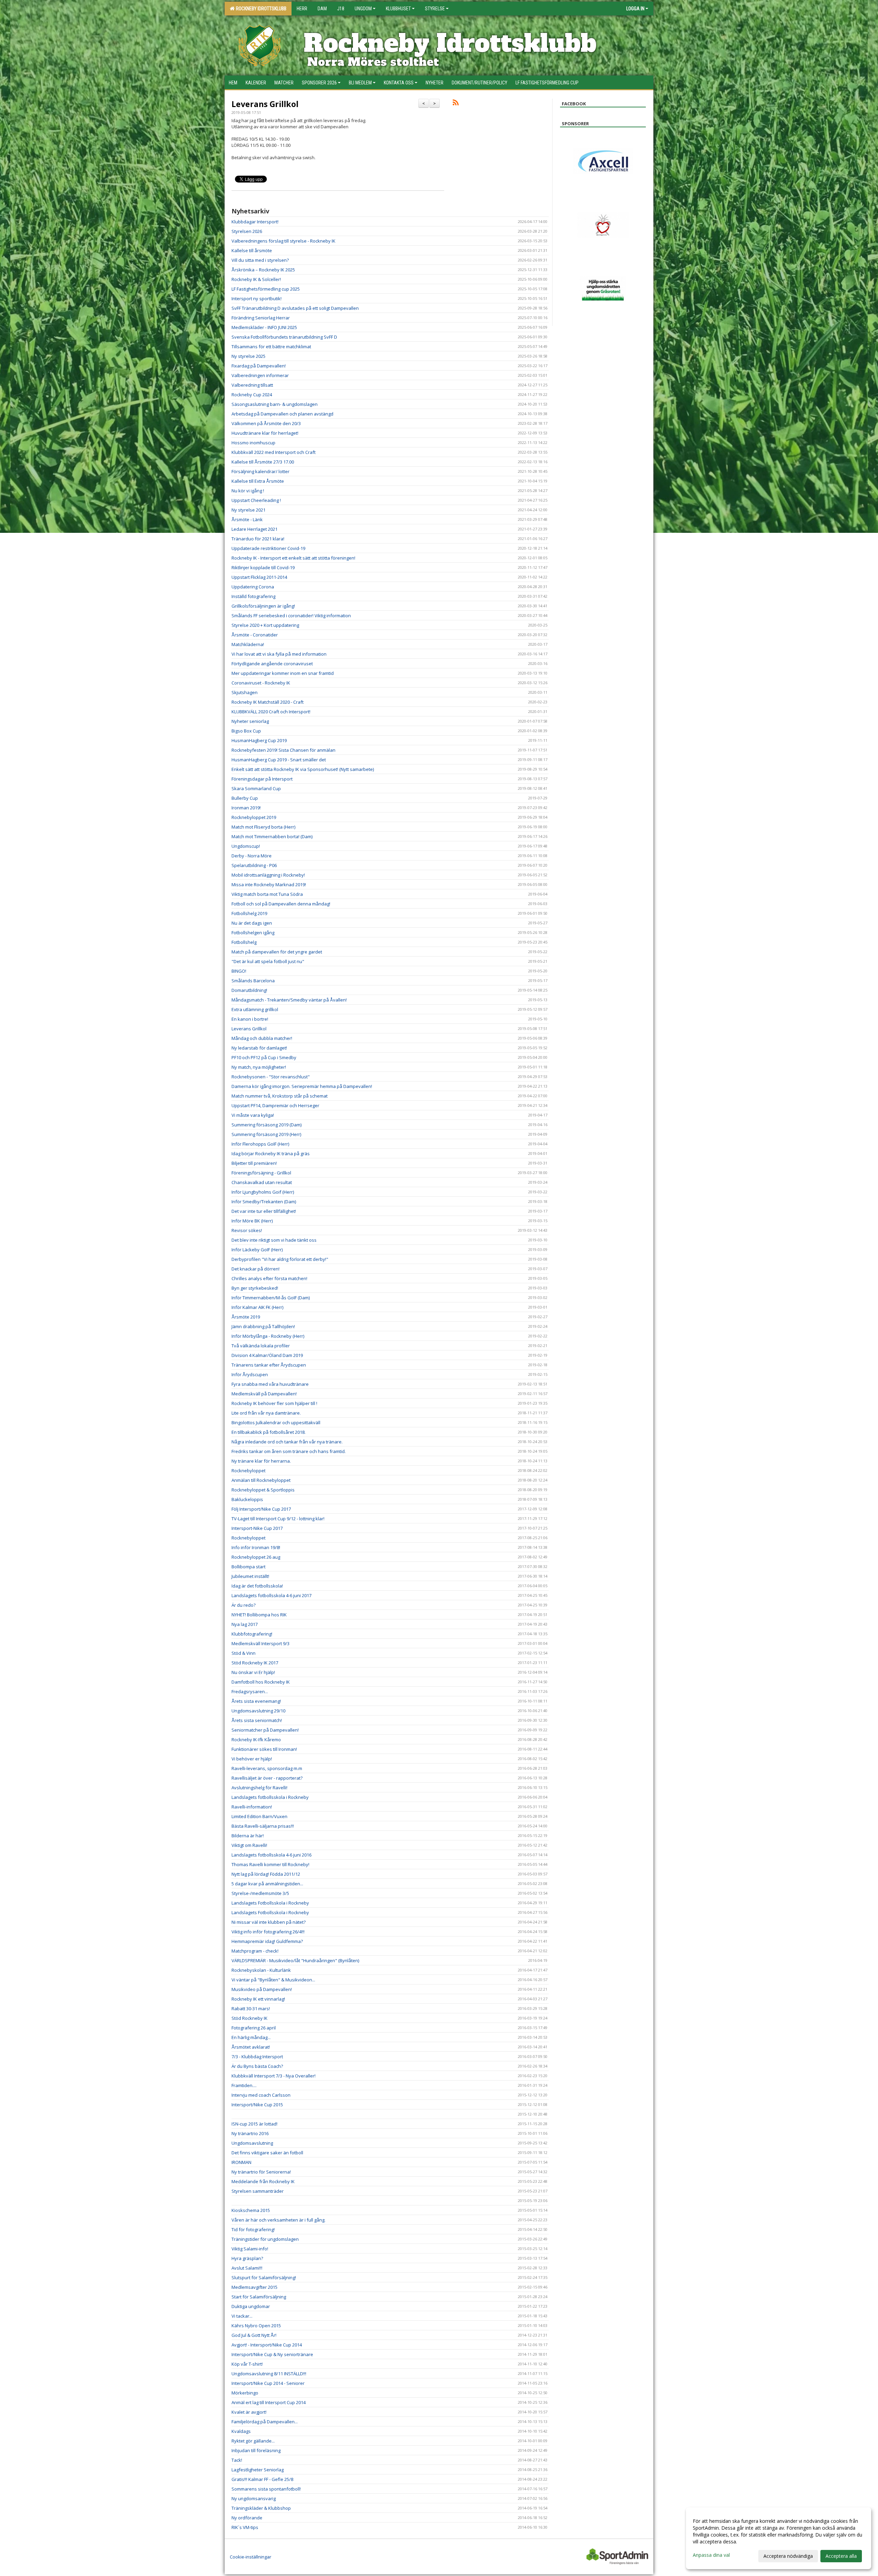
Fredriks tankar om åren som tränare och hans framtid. (289, 1451)
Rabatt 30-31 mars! (251, 2009)
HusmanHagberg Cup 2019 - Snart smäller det (279, 760)
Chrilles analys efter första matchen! (269, 1278)
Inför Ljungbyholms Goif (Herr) (263, 1192)
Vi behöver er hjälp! (252, 1759)
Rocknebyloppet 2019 (254, 817)
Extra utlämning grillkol (255, 1009)
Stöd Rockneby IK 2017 (255, 1663)
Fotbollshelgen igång (253, 933)
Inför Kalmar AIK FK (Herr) (257, 1307)
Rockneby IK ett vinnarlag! (258, 1999)
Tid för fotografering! (253, 2229)
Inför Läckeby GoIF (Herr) (257, 1250)
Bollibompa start (248, 1567)
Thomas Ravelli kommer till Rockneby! (270, 1864)
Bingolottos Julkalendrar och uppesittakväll (276, 1422)
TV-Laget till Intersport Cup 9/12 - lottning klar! (278, 1519)
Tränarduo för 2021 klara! (258, 539)
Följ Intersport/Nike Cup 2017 (261, 1509)
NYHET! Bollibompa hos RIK (259, 1615)
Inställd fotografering (253, 596)
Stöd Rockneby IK (250, 2018)
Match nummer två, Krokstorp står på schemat (280, 1096)
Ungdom (363, 9)
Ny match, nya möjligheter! (259, 1067)
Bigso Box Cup (246, 731)
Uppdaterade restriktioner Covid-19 (268, 548)
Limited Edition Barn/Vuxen (259, 1816)
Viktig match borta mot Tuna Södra (267, 894)
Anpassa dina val (711, 2555)
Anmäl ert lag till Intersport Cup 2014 (269, 2402)
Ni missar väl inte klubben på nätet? (269, 1922)
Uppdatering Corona (253, 587)
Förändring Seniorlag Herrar (261, 318)
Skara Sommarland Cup (256, 788)
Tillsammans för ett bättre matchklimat (271, 347)
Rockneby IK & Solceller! (256, 279)
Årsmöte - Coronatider (255, 635)
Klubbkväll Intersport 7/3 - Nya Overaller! (274, 2076)
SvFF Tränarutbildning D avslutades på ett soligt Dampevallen (295, 308)
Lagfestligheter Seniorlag (258, 2470)
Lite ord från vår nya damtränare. (266, 1413)
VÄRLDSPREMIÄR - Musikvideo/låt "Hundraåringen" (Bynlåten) (295, 1960)
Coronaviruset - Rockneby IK (261, 683)
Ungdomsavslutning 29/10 (258, 1711)
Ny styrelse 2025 (248, 356)
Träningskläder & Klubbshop (261, 2508)
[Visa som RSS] (456, 104)
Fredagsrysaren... (250, 1691)
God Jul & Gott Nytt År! (254, 2335)
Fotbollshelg (244, 942)
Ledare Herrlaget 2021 (254, 529)
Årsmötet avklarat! (251, 2047)
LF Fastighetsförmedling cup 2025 (266, 289)
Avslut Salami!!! (247, 2268)
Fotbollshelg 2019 (249, 913)
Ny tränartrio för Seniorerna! (261, 2172)
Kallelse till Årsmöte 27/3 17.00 (263, 462)
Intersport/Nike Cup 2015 (257, 2105)
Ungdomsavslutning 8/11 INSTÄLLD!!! (269, 2374)
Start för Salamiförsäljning (259, 2297)
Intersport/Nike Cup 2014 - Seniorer (268, 2383)
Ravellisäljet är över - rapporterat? (267, 1778)
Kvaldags (241, 2431)
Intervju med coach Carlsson (261, 2095)
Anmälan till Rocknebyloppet (261, 1480)
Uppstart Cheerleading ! (256, 500)
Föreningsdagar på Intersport (262, 779)
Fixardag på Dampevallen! (259, 366)
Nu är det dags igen (252, 923)
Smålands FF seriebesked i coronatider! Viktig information (291, 616)
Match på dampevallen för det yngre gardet (277, 952)
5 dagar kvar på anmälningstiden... (267, 1884)
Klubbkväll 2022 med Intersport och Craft (274, 452)
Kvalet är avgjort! (249, 2412)
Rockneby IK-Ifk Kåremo (256, 1740)
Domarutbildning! (249, 990)
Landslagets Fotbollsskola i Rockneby (270, 1903)
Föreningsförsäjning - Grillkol (261, 1173)
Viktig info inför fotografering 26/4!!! (268, 1932)
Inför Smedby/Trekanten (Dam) (264, 1202)
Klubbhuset (398, 9)
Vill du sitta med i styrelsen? (260, 260)
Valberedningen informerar (260, 375)
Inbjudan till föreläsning (256, 2450)
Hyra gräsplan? (247, 2258)
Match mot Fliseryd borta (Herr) (263, 827)
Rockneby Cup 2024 (252, 395)
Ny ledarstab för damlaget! (259, 1048)
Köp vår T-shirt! (247, 2364)
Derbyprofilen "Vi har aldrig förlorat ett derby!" (280, 1259)
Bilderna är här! (248, 1836)
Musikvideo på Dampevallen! (262, 1989)
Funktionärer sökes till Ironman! (264, 1749)
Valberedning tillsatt (252, 385)
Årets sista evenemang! (256, 1701)
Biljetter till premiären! (254, 1163)
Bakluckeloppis (247, 1499)
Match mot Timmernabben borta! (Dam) (272, 836)
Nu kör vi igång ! (248, 491)
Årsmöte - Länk (247, 519)
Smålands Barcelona (253, 981)
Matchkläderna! (248, 644)
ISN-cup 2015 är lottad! (254, 2124)
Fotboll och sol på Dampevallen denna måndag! (281, 904)
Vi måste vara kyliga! (253, 1115)
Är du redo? (244, 1605)
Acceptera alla (841, 2556)
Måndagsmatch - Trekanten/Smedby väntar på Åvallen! (289, 1000)
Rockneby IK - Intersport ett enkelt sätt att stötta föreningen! (293, 558)
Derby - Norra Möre (252, 856)
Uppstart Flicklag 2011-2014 (259, 577)
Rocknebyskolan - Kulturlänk (261, 1970)
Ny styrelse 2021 (248, 510)
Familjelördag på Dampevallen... (265, 2422)
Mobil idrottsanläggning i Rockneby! (268, 875)
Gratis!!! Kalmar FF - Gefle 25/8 (262, 2479)
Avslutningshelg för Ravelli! (259, 1788)
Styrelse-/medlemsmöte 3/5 (260, 1893)
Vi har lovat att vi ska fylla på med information (279, 654)
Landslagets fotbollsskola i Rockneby (270, 1797)
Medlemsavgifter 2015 (254, 2287)
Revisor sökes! (247, 1230)
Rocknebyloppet (248, 1471)
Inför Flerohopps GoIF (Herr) (260, 1144)
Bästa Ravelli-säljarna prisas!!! (263, 1826)
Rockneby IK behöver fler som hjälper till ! (274, 1403)
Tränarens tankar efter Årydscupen (269, 1365)
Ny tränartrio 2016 (250, 2133)
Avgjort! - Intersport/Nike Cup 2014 (267, 2345)
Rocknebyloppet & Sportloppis (263, 1490)
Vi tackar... (242, 2316)
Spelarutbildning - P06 (254, 865)
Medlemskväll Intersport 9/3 (260, 1643)
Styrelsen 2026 (247, 231)
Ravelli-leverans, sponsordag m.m (267, 1768)
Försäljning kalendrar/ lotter (260, 471)
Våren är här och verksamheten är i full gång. (278, 2220)
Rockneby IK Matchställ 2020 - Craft (268, 702)
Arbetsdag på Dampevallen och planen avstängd (282, 414)
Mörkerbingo (245, 2393)
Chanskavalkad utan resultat (262, 1182)
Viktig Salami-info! (250, 2249)
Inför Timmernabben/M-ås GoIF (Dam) (271, 1298)
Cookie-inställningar (251, 2557)
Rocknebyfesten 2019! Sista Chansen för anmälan (283, 750)
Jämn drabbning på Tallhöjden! (263, 1326)
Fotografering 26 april (254, 2028)
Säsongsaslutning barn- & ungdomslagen (275, 404)
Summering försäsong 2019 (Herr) (266, 1134)
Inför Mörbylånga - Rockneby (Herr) (268, 1336)
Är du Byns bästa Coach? (257, 2066)
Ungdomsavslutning (252, 2143)
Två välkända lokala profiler (261, 1346)
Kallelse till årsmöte (252, 250)
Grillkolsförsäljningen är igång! (263, 606)
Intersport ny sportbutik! (257, 298)
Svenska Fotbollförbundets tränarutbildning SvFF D (284, 337)
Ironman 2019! (246, 808)
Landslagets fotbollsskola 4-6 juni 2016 (271, 1855)
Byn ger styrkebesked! (255, 1288)
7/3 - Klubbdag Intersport (257, 2057)
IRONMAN (241, 2162)
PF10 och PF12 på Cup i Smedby (264, 1057)
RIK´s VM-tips (245, 2527)
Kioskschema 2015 (251, 2210)
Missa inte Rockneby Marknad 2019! (269, 885)
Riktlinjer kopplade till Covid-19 (263, 567)
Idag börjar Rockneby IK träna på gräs (271, 1154)
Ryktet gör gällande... (253, 2441)
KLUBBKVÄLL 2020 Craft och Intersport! (271, 712)
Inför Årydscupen (250, 1374)
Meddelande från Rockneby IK (263, 2181)
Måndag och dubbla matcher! (262, 1038)
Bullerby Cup (245, 798)
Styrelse (435, 9)
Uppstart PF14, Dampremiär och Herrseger (275, 1105)
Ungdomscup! (246, 846)
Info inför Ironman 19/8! (256, 1547)
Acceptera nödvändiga (788, 2556)
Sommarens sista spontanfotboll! (266, 2489)
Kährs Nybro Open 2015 (256, 2326)
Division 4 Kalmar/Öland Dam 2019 (267, 1355)
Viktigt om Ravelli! (249, 1845)
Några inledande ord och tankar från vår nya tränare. (287, 1442)
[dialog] (779, 2538)
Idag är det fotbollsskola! (257, 1586)
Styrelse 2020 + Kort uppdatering (265, 625)
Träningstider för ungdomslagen (265, 2239)
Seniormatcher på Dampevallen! (265, 1730)
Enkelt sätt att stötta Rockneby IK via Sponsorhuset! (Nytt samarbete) (303, 769)
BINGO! (239, 971)
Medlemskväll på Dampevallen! (264, 1394)
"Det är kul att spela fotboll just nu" (268, 961)
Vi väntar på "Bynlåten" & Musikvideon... (273, 1980)
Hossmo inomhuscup (253, 443)
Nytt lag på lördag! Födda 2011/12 (266, 1874)
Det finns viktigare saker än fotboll (267, 2153)
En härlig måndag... (251, 2037)
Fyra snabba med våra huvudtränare (270, 1384)
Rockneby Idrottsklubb (260, 9)
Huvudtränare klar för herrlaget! (265, 433)
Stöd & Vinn (244, 1653)
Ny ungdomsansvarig (254, 2498)
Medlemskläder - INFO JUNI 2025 (264, 327)
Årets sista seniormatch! (257, 1720)
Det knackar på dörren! (256, 1269)
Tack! (237, 2460)
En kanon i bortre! (250, 1019)
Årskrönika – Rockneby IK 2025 (263, 270)
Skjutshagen (245, 692)
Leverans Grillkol (265, 104)
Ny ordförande (247, 2518)
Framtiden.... (244, 2085)
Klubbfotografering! (252, 1634)
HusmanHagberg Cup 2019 (259, 740)
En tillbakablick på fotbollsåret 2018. (269, 1432)
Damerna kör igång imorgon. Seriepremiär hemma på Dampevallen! (302, 1086)
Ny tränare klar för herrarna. (261, 1461)
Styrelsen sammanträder (258, 2191)
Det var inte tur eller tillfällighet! (264, 1211)
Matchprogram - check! (255, 1951)
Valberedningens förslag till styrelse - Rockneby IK (283, 241)
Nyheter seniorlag (250, 721)
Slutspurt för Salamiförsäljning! (264, 2278)
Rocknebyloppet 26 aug (256, 1557)
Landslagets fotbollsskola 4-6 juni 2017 (271, 1595)
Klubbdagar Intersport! (255, 222)
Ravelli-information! (252, 1807)
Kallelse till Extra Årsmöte (258, 481)
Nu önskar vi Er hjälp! (253, 1672)
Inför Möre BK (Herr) (252, 1221)
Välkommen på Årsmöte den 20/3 (266, 423)
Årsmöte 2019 (246, 1317)
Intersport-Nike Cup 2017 (257, 1528)
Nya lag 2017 (245, 1624)
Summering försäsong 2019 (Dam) (266, 1125)
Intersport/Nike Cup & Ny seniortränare (272, 2354)
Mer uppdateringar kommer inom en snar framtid (283, 673)
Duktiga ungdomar (251, 2306)
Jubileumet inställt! (250, 1576)
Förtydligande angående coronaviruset (272, 664)
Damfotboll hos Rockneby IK (261, 1682)
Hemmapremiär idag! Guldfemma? (267, 1941)
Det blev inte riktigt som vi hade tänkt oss (274, 1240)
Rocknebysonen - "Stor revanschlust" (271, 1077)
